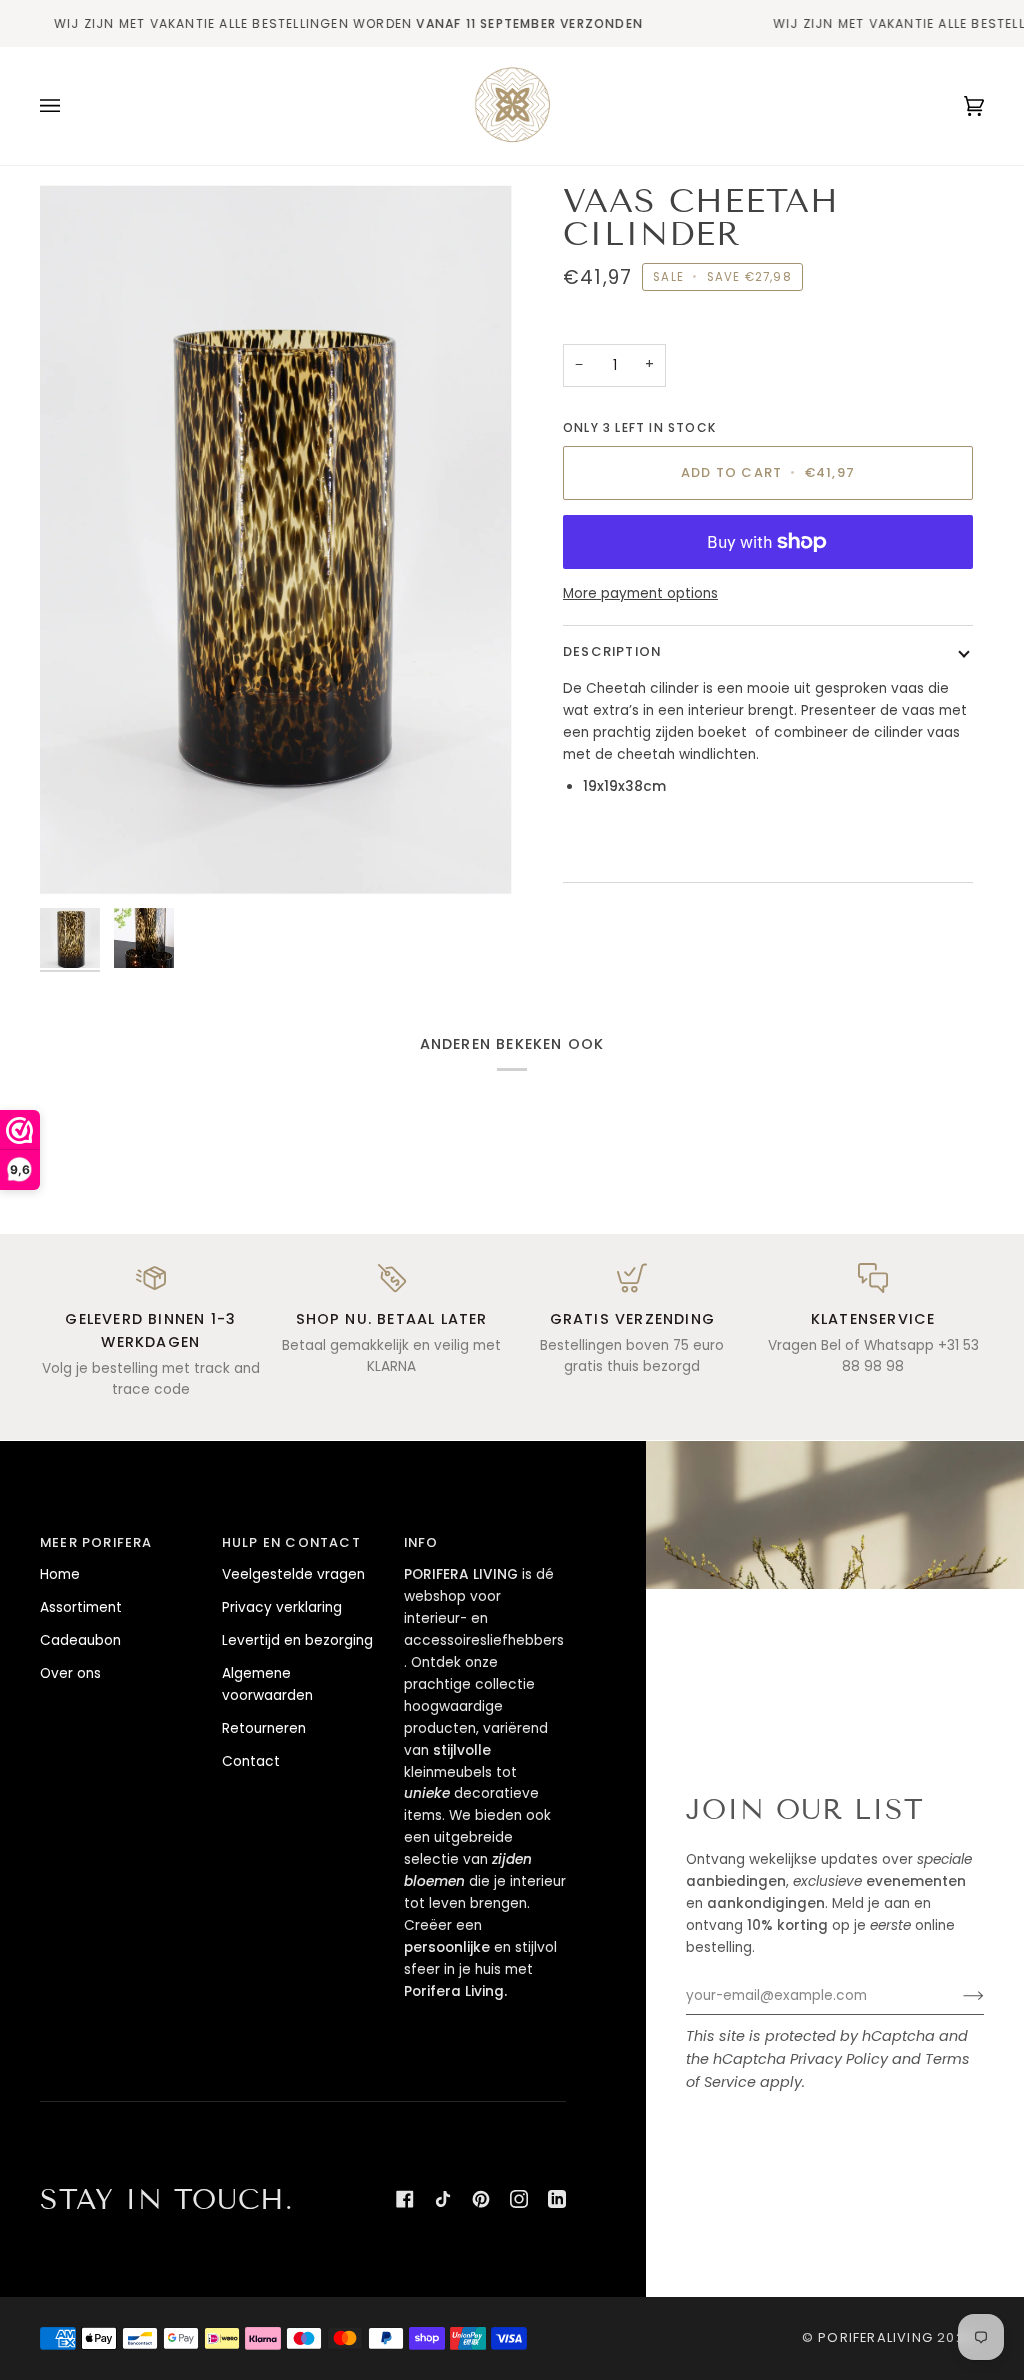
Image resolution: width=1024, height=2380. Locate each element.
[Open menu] (70, 106)
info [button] (421, 1542)
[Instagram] (519, 2199)
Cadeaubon (80, 1640)
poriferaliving (875, 2337)
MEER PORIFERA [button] (96, 1542)
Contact (251, 1761)
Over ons (70, 1673)
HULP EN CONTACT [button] (291, 1542)
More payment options (640, 593)
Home (60, 1574)
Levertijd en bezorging (297, 1640)
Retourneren (264, 1728)
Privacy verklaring (282, 1607)
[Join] (957, 1996)
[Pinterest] (481, 2199)
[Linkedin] (557, 2199)
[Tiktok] (443, 2199)
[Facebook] (405, 2199)
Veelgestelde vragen (293, 1574)
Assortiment (81, 1607)
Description (612, 651)
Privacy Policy (839, 2059)
